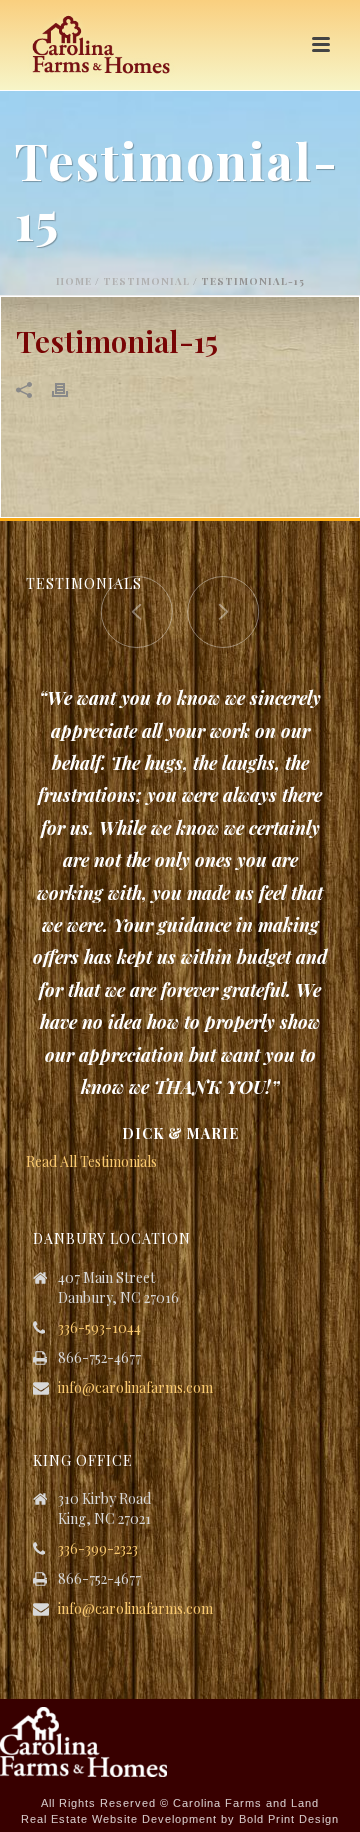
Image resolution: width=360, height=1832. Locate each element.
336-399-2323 (98, 1549)
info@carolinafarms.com (135, 1388)
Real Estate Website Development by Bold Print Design (180, 1819)
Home (74, 281)
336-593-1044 (99, 1328)
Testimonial (146, 281)
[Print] (70, 388)
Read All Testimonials (91, 1161)
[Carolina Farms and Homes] (83, 1740)
